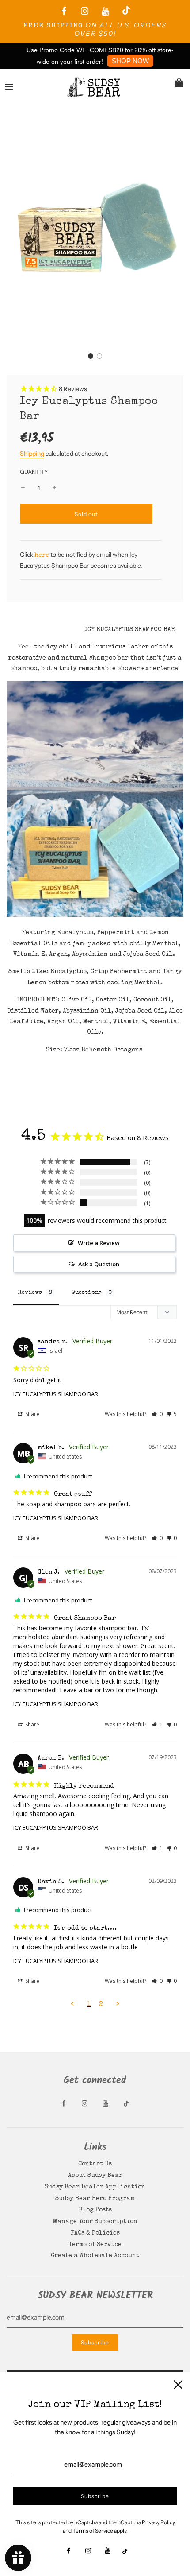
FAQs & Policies (95, 2233)
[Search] (156, 87)
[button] (91, 356)
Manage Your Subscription (95, 2222)
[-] (23, 488)
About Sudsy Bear (95, 2176)
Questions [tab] (87, 1293)
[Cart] (179, 87)
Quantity (34, 472)
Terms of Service (95, 2245)
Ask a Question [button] (99, 1264)
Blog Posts (95, 2210)
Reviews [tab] (30, 1293)
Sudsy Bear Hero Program (95, 2199)
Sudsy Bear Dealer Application (95, 2187)
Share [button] (32, 1414)
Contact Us (95, 2164)
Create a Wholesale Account (95, 2256)
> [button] (118, 2004)
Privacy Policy (158, 2522)
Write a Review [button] (99, 1243)
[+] (54, 488)
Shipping (32, 454)
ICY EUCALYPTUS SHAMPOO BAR (56, 1394)
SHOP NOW (130, 61)
